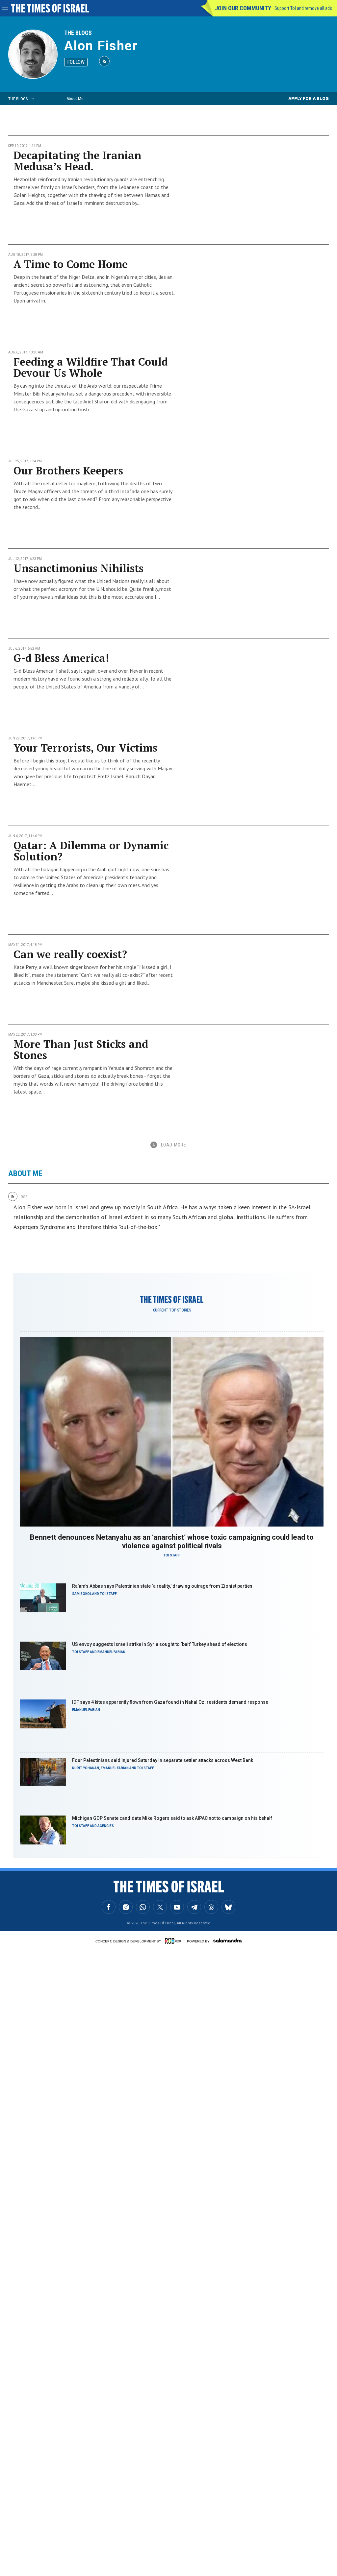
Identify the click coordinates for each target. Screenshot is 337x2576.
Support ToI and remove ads (303, 8)
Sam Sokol (82, 1594)
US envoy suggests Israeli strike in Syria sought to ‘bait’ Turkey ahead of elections (160, 1644)
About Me (75, 98)
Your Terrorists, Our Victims (85, 748)
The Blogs (78, 33)
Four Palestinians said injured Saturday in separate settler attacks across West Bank (163, 1760)
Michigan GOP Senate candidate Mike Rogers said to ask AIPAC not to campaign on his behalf (172, 1818)
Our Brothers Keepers (68, 470)
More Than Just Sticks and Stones (81, 1049)
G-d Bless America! (61, 658)
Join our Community (243, 8)
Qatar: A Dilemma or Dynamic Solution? (91, 851)
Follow (76, 62)
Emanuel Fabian (111, 1652)
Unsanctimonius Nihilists (78, 568)
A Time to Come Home (71, 264)
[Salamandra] (227, 1940)
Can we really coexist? (70, 954)
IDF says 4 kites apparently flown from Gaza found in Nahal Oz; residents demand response (170, 1702)
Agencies (106, 1826)
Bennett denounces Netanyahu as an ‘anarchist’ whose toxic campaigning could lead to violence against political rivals (172, 1541)
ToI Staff (172, 1555)
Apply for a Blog (309, 98)
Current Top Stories (172, 1310)
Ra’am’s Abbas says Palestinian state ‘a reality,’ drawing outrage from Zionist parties (162, 1586)
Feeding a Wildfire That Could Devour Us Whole (91, 367)
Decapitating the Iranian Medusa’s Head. (77, 161)
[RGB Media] (174, 1941)
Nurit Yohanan (86, 1768)
